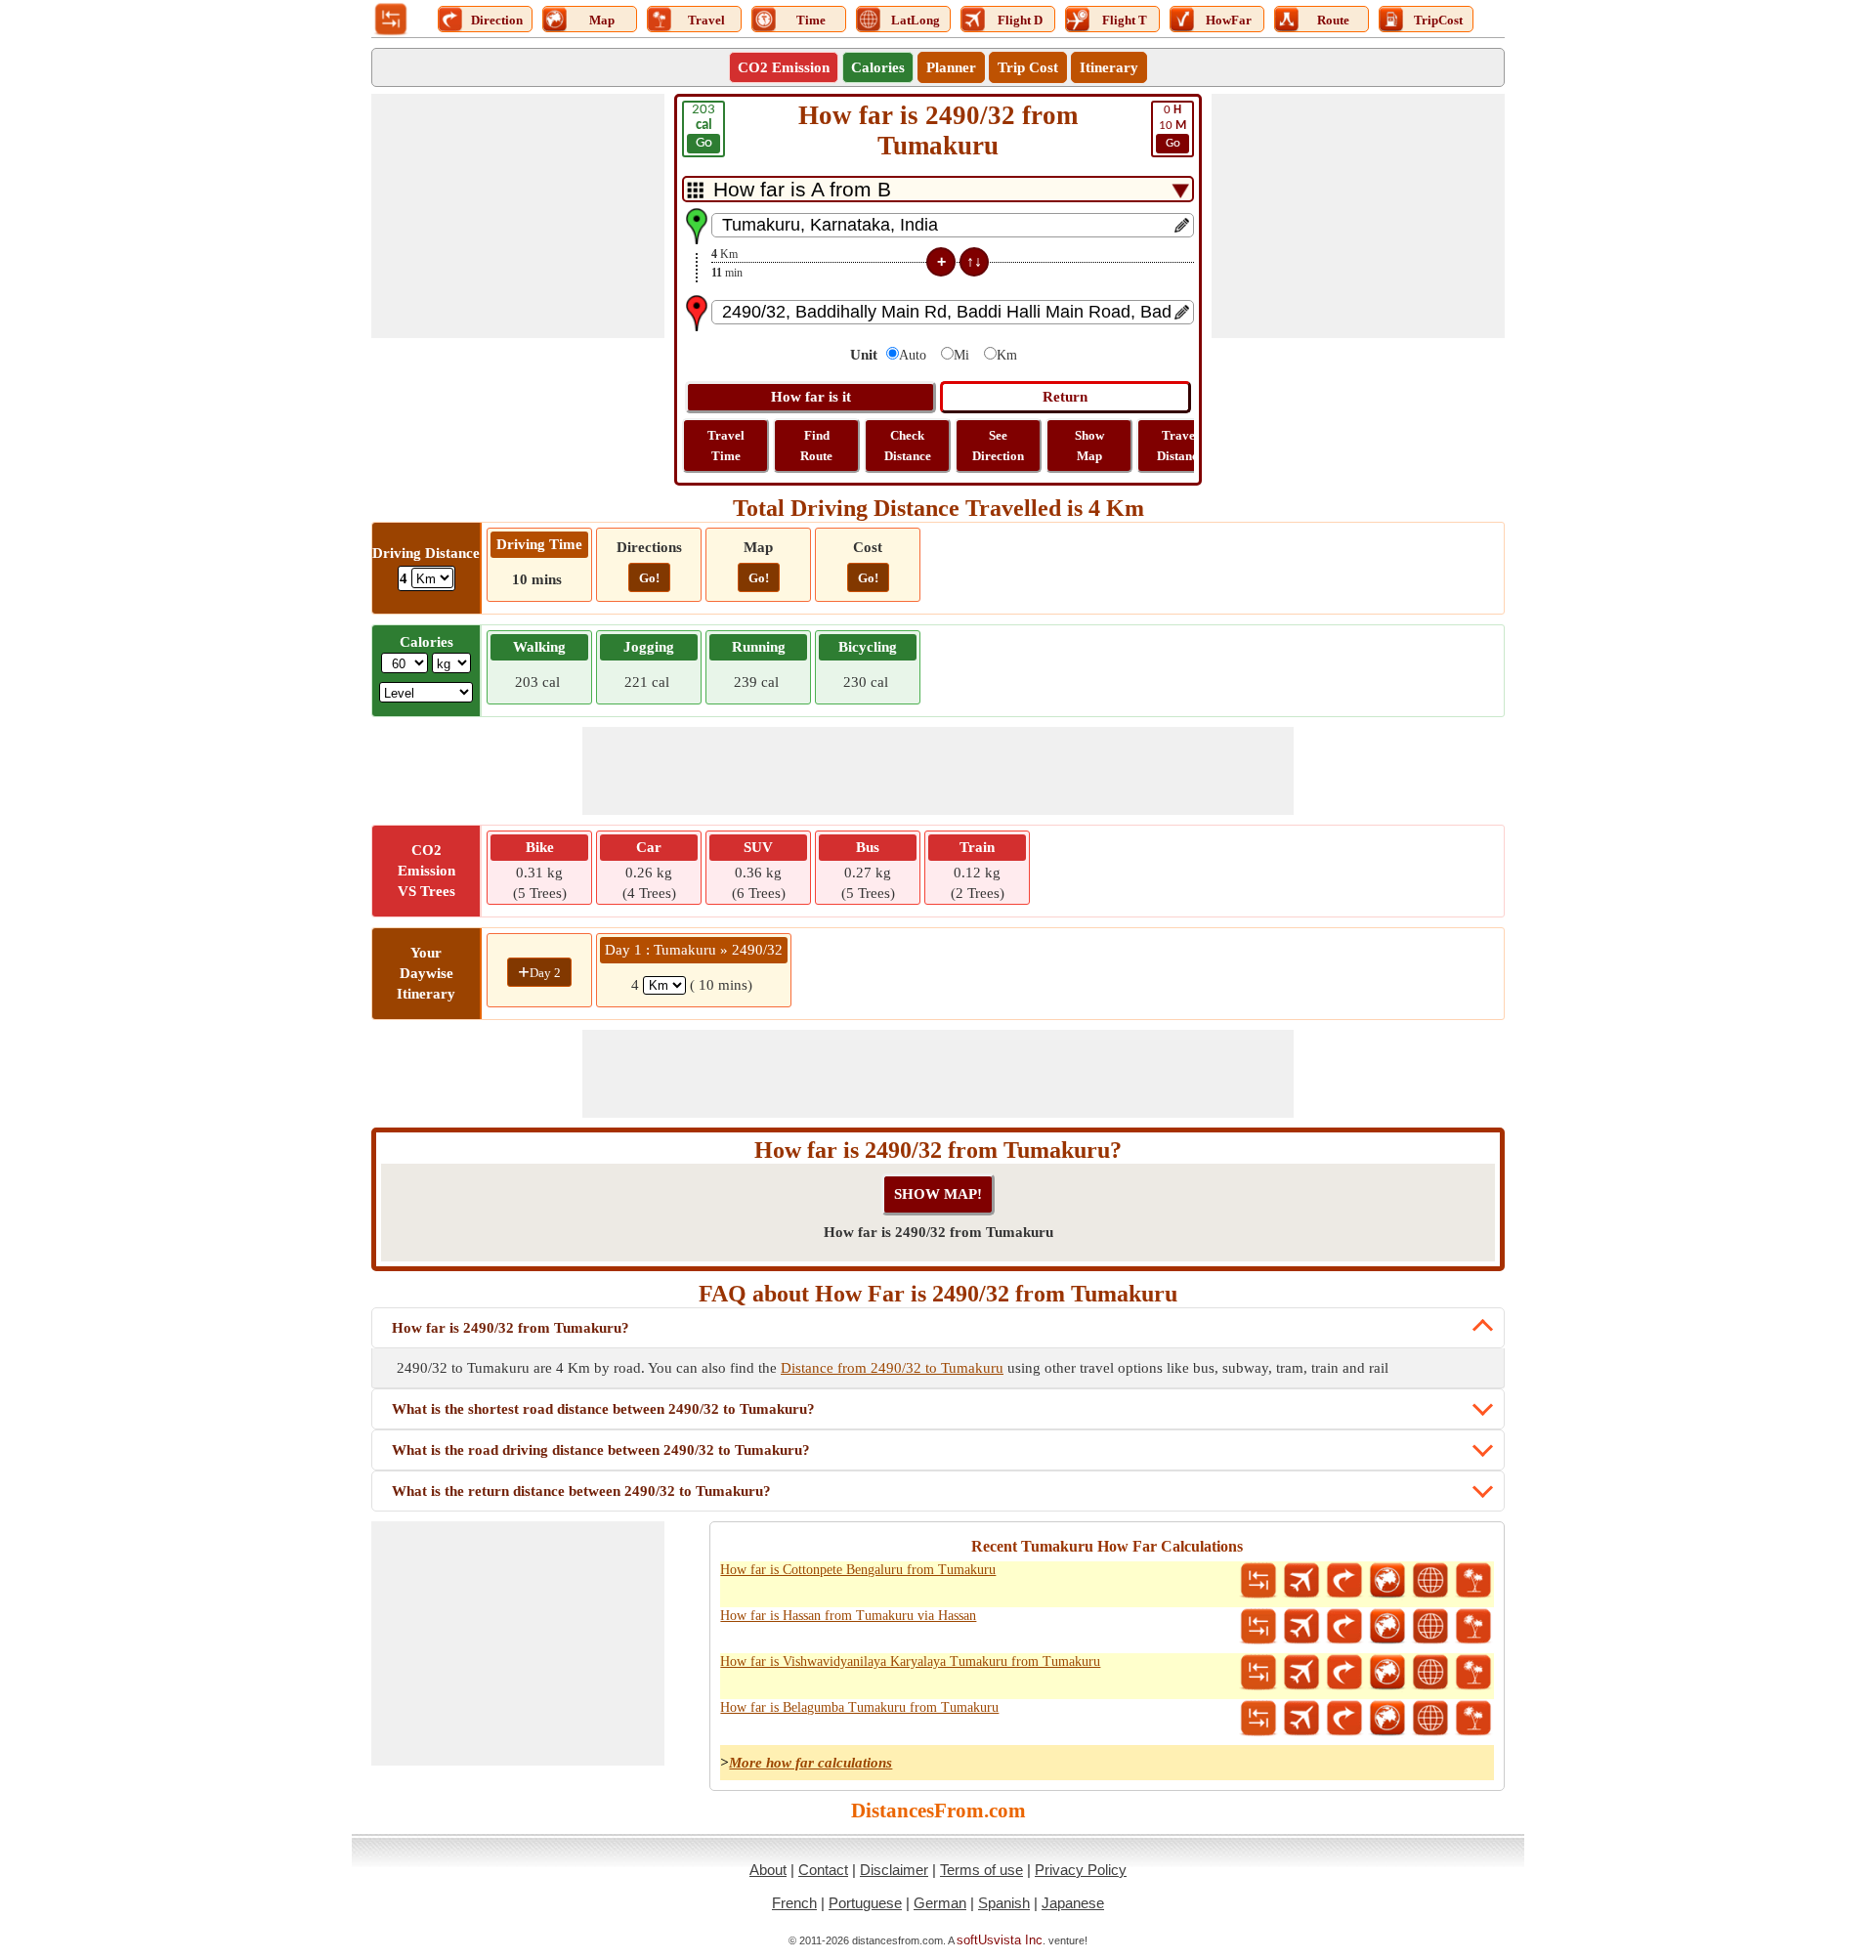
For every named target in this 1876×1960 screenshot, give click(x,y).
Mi (961, 355)
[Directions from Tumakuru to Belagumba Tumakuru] (1344, 1719)
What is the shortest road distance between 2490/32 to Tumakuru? (603, 1409)
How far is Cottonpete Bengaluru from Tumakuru (858, 1570)
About (768, 1870)
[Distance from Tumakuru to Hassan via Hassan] (1258, 1627)
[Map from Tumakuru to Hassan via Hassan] (1387, 1627)
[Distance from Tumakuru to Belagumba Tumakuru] (1258, 1719)
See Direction (998, 446)
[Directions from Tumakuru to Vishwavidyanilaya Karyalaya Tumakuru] (1344, 1673)
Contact (823, 1870)
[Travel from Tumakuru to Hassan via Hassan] (1473, 1627)
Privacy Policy (1081, 1870)
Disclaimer (894, 1870)
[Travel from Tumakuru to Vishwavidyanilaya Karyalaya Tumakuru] (1473, 1673)
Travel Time (726, 446)
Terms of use (981, 1870)
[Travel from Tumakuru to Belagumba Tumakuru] (1473, 1719)
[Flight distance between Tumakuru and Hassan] (1301, 1627)
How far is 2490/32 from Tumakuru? (511, 1328)
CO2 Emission (784, 67)
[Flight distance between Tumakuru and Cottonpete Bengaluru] (1301, 1581)
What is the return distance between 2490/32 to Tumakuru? (581, 1491)
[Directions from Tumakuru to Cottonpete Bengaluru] (1344, 1581)
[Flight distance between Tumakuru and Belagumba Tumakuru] (1301, 1719)
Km (1007, 355)
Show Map (1089, 446)
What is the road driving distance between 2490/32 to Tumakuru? (601, 1450)
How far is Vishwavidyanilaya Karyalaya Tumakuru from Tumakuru (910, 1662)
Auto (913, 355)
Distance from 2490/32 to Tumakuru (892, 1368)
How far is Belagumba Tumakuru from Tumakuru (859, 1707)
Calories (878, 67)
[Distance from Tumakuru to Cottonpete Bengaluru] (1258, 1581)
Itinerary (1109, 67)
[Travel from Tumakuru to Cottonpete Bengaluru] (1473, 1581)
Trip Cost (1028, 67)
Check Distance (908, 446)
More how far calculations (810, 1763)
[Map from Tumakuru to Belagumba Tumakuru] (1387, 1719)
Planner (951, 67)
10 (1172, 127)
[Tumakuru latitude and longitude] (1430, 1581)
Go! (649, 578)
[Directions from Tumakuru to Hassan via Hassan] (1344, 1627)
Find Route (816, 446)
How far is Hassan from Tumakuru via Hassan (848, 1616)
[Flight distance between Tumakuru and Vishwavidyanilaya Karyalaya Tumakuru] (1301, 1673)
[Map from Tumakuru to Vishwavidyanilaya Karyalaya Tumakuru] (1387, 1673)
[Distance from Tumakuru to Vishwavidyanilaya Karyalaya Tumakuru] (1258, 1673)
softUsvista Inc (1000, 1940)
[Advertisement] (518, 216)
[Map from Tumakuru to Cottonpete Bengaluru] (1387, 1581)
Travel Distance (1180, 446)
